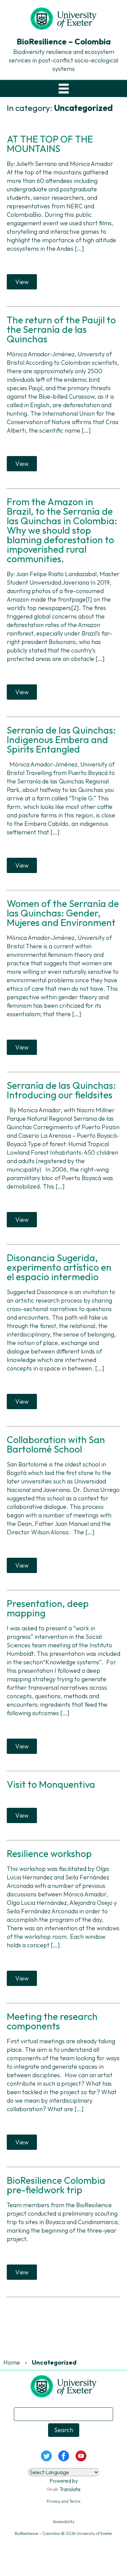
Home (12, 2362)
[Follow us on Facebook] (63, 2455)
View (22, 282)
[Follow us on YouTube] (81, 2455)
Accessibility (64, 2522)
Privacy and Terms (63, 2501)
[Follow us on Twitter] (46, 2455)
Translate (70, 2489)
